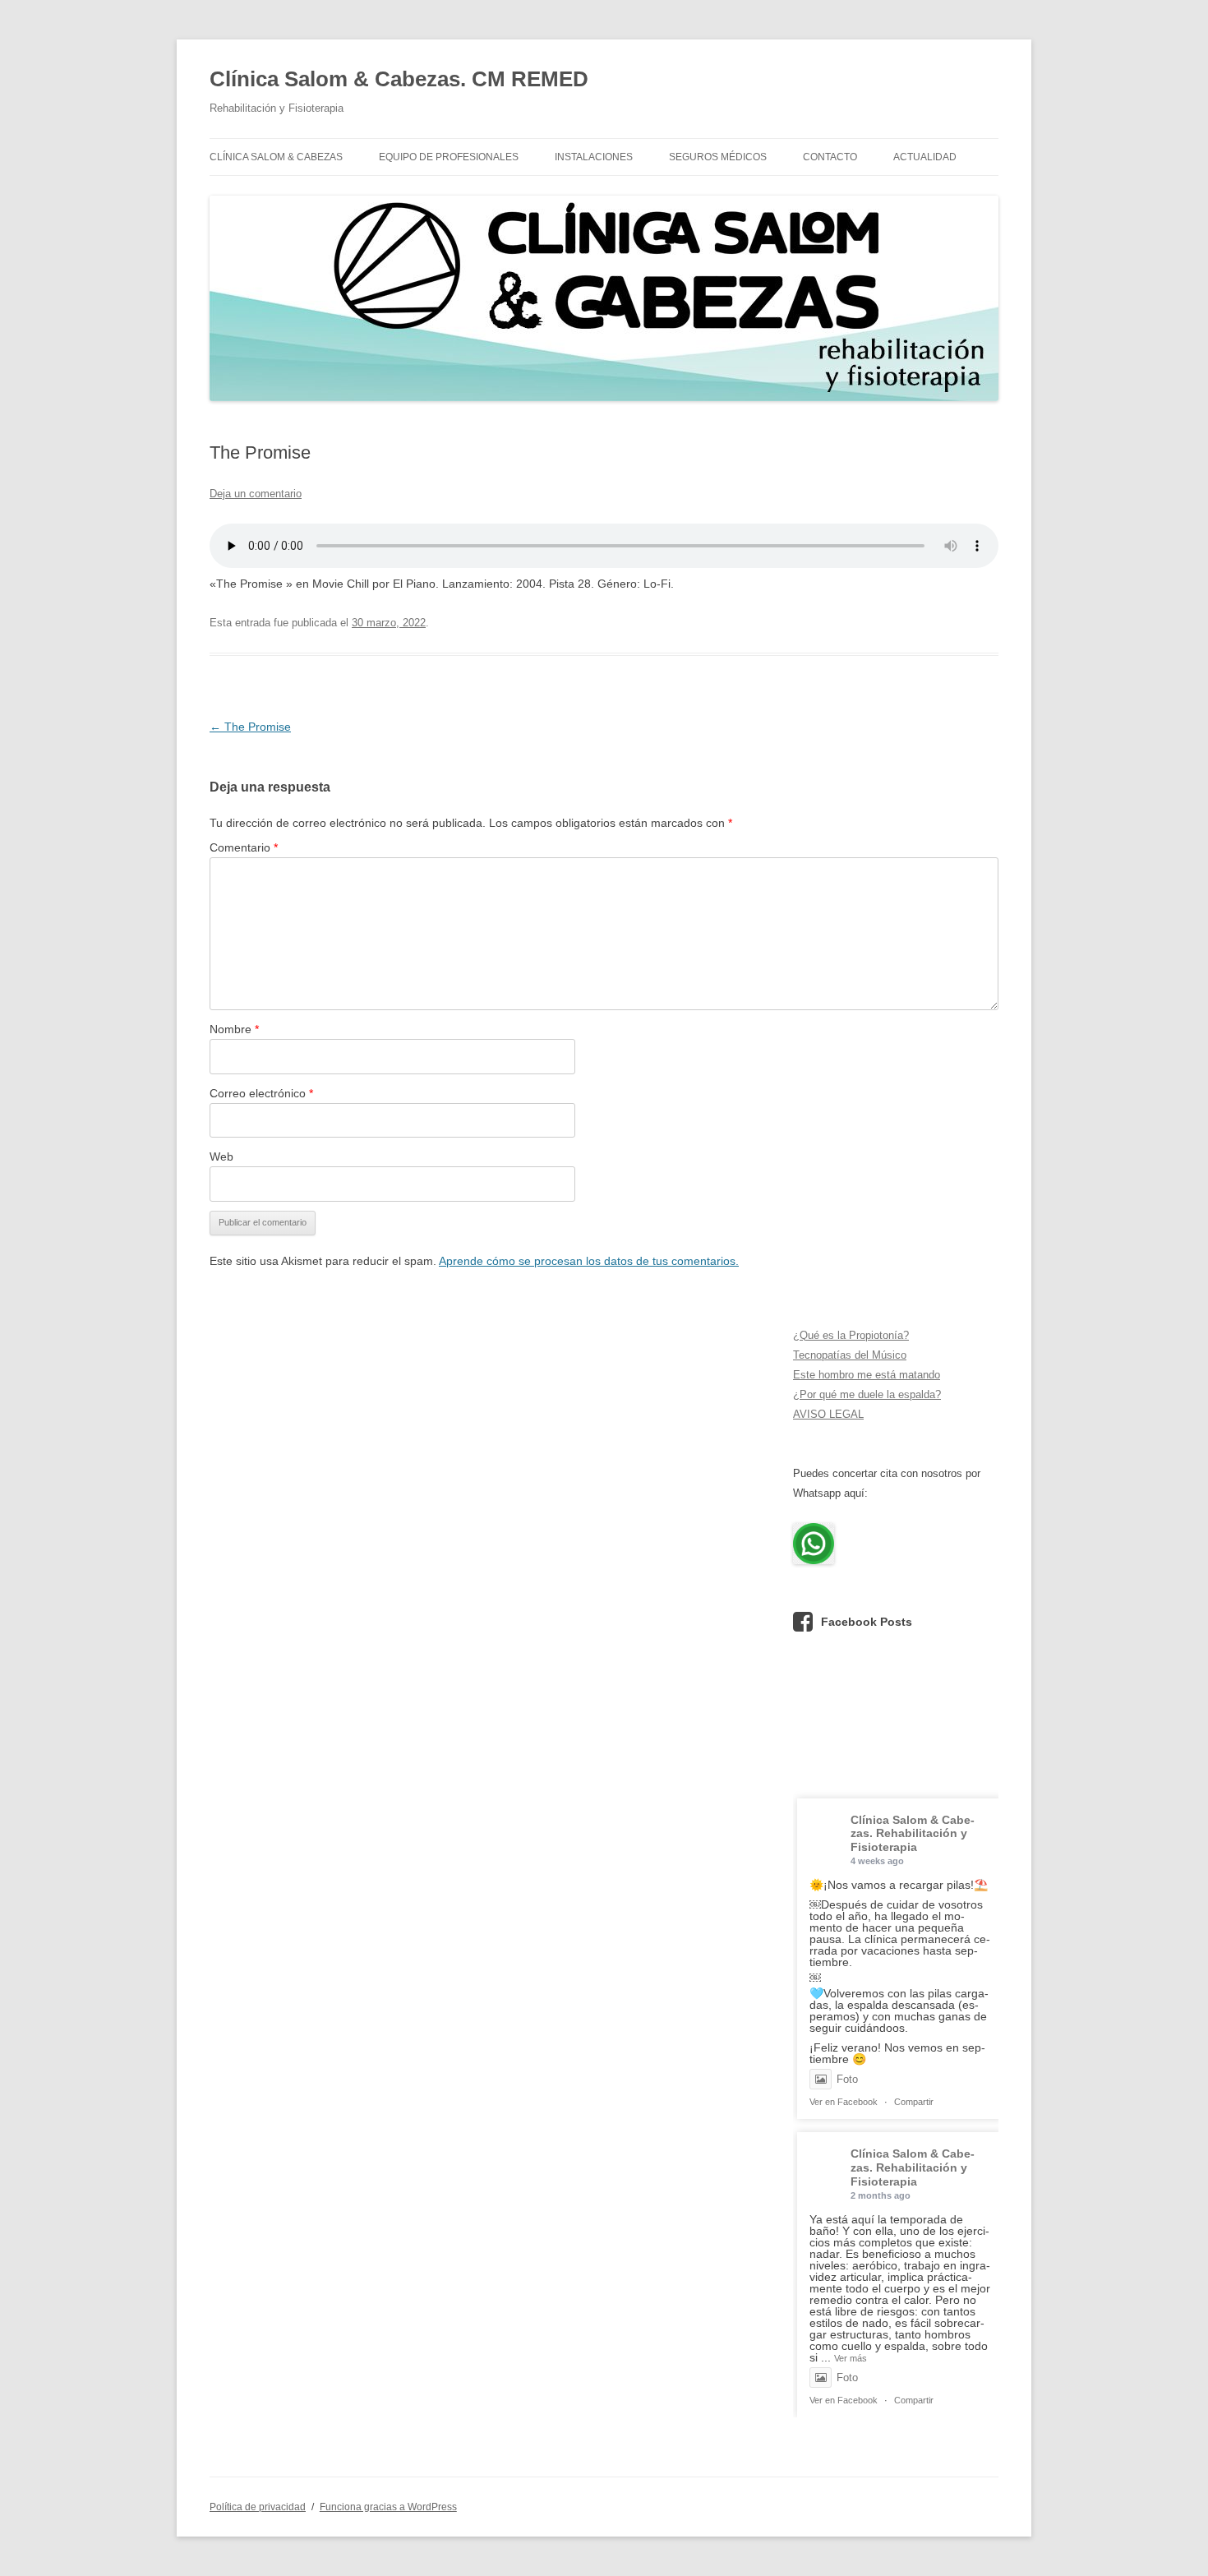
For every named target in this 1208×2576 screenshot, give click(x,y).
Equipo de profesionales (449, 157)
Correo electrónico (261, 1093)
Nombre (234, 1029)
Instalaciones (594, 157)
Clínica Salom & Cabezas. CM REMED (399, 79)
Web (221, 1156)
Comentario (244, 847)
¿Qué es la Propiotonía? (851, 1335)
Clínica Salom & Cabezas (276, 157)
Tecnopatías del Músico (850, 1355)
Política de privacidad (258, 2507)
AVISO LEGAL (828, 1414)
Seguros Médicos (718, 157)
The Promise (250, 727)
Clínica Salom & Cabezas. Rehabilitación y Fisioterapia (913, 1834)
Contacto (830, 157)
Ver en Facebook (844, 2102)
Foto (847, 2079)
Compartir (914, 2102)
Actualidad (925, 157)
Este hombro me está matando (867, 1375)
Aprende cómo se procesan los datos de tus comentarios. (589, 1261)
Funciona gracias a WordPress (388, 2507)
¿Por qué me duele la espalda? (867, 1394)
